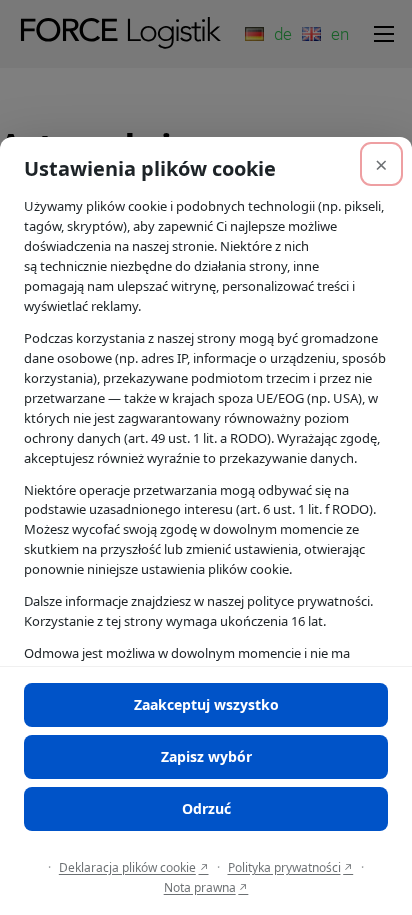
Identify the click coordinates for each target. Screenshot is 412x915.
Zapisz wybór (206, 756)
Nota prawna (200, 887)
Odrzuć (206, 808)
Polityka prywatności (284, 867)
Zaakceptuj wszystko (206, 704)
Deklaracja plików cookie (127, 867)
